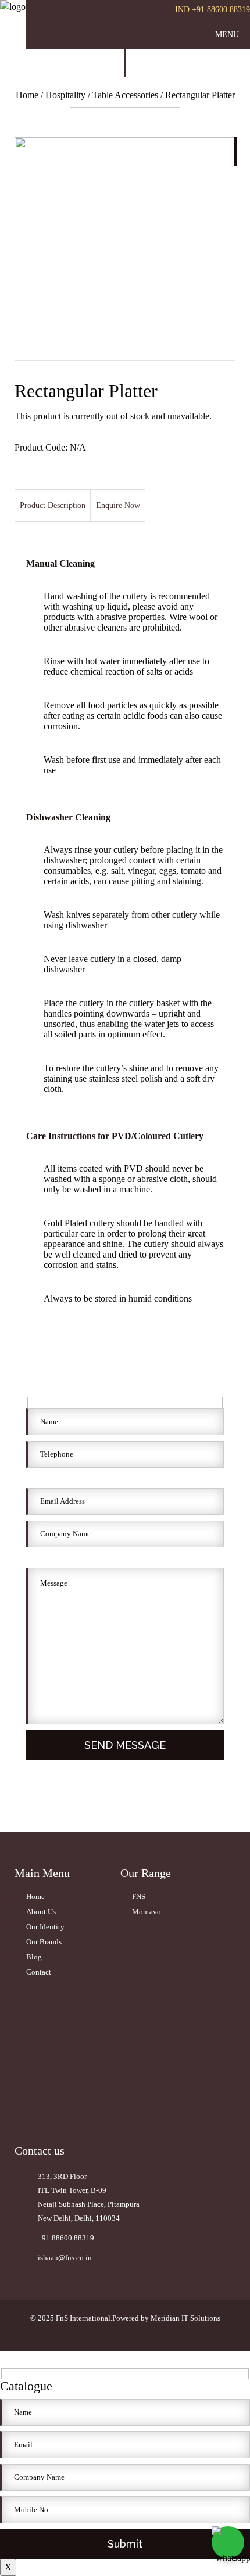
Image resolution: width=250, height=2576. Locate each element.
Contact (39, 1972)
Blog (34, 1957)
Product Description (53, 505)
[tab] (53, 506)
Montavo (147, 1912)
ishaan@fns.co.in (65, 2258)
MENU (227, 35)
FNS (139, 1896)
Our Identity (45, 1927)
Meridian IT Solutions (185, 2318)
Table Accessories (125, 95)
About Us (41, 1912)
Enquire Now (118, 505)
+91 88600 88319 (66, 2238)
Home (28, 95)
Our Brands (44, 1942)
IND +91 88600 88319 (212, 10)
